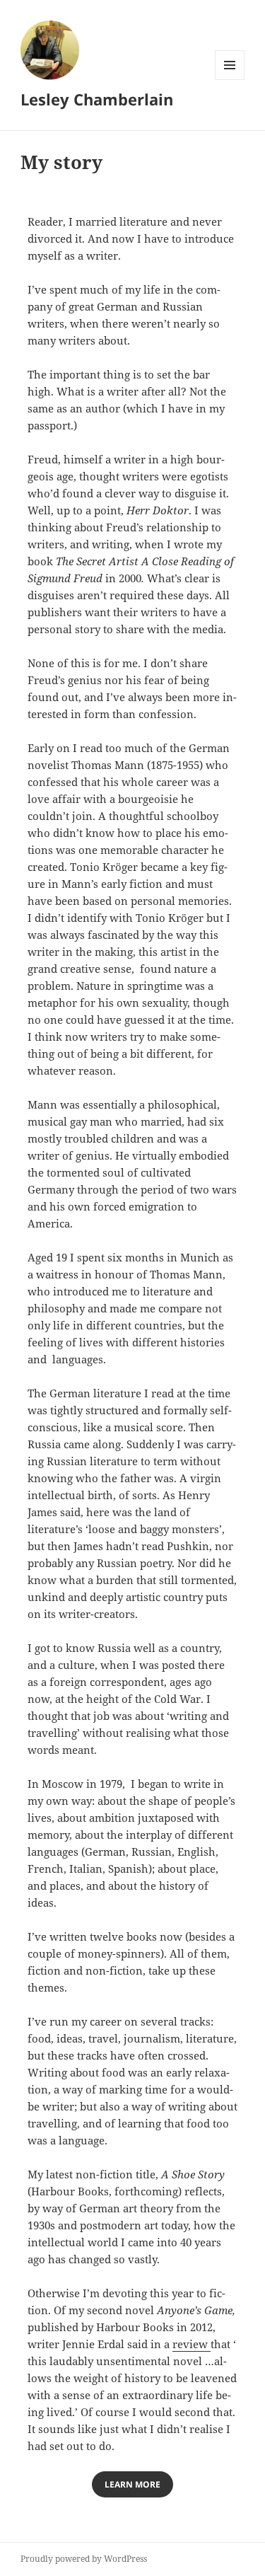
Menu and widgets (230, 80)
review (192, 2344)
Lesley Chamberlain (97, 99)
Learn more (132, 2484)
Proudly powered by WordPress (84, 2559)
